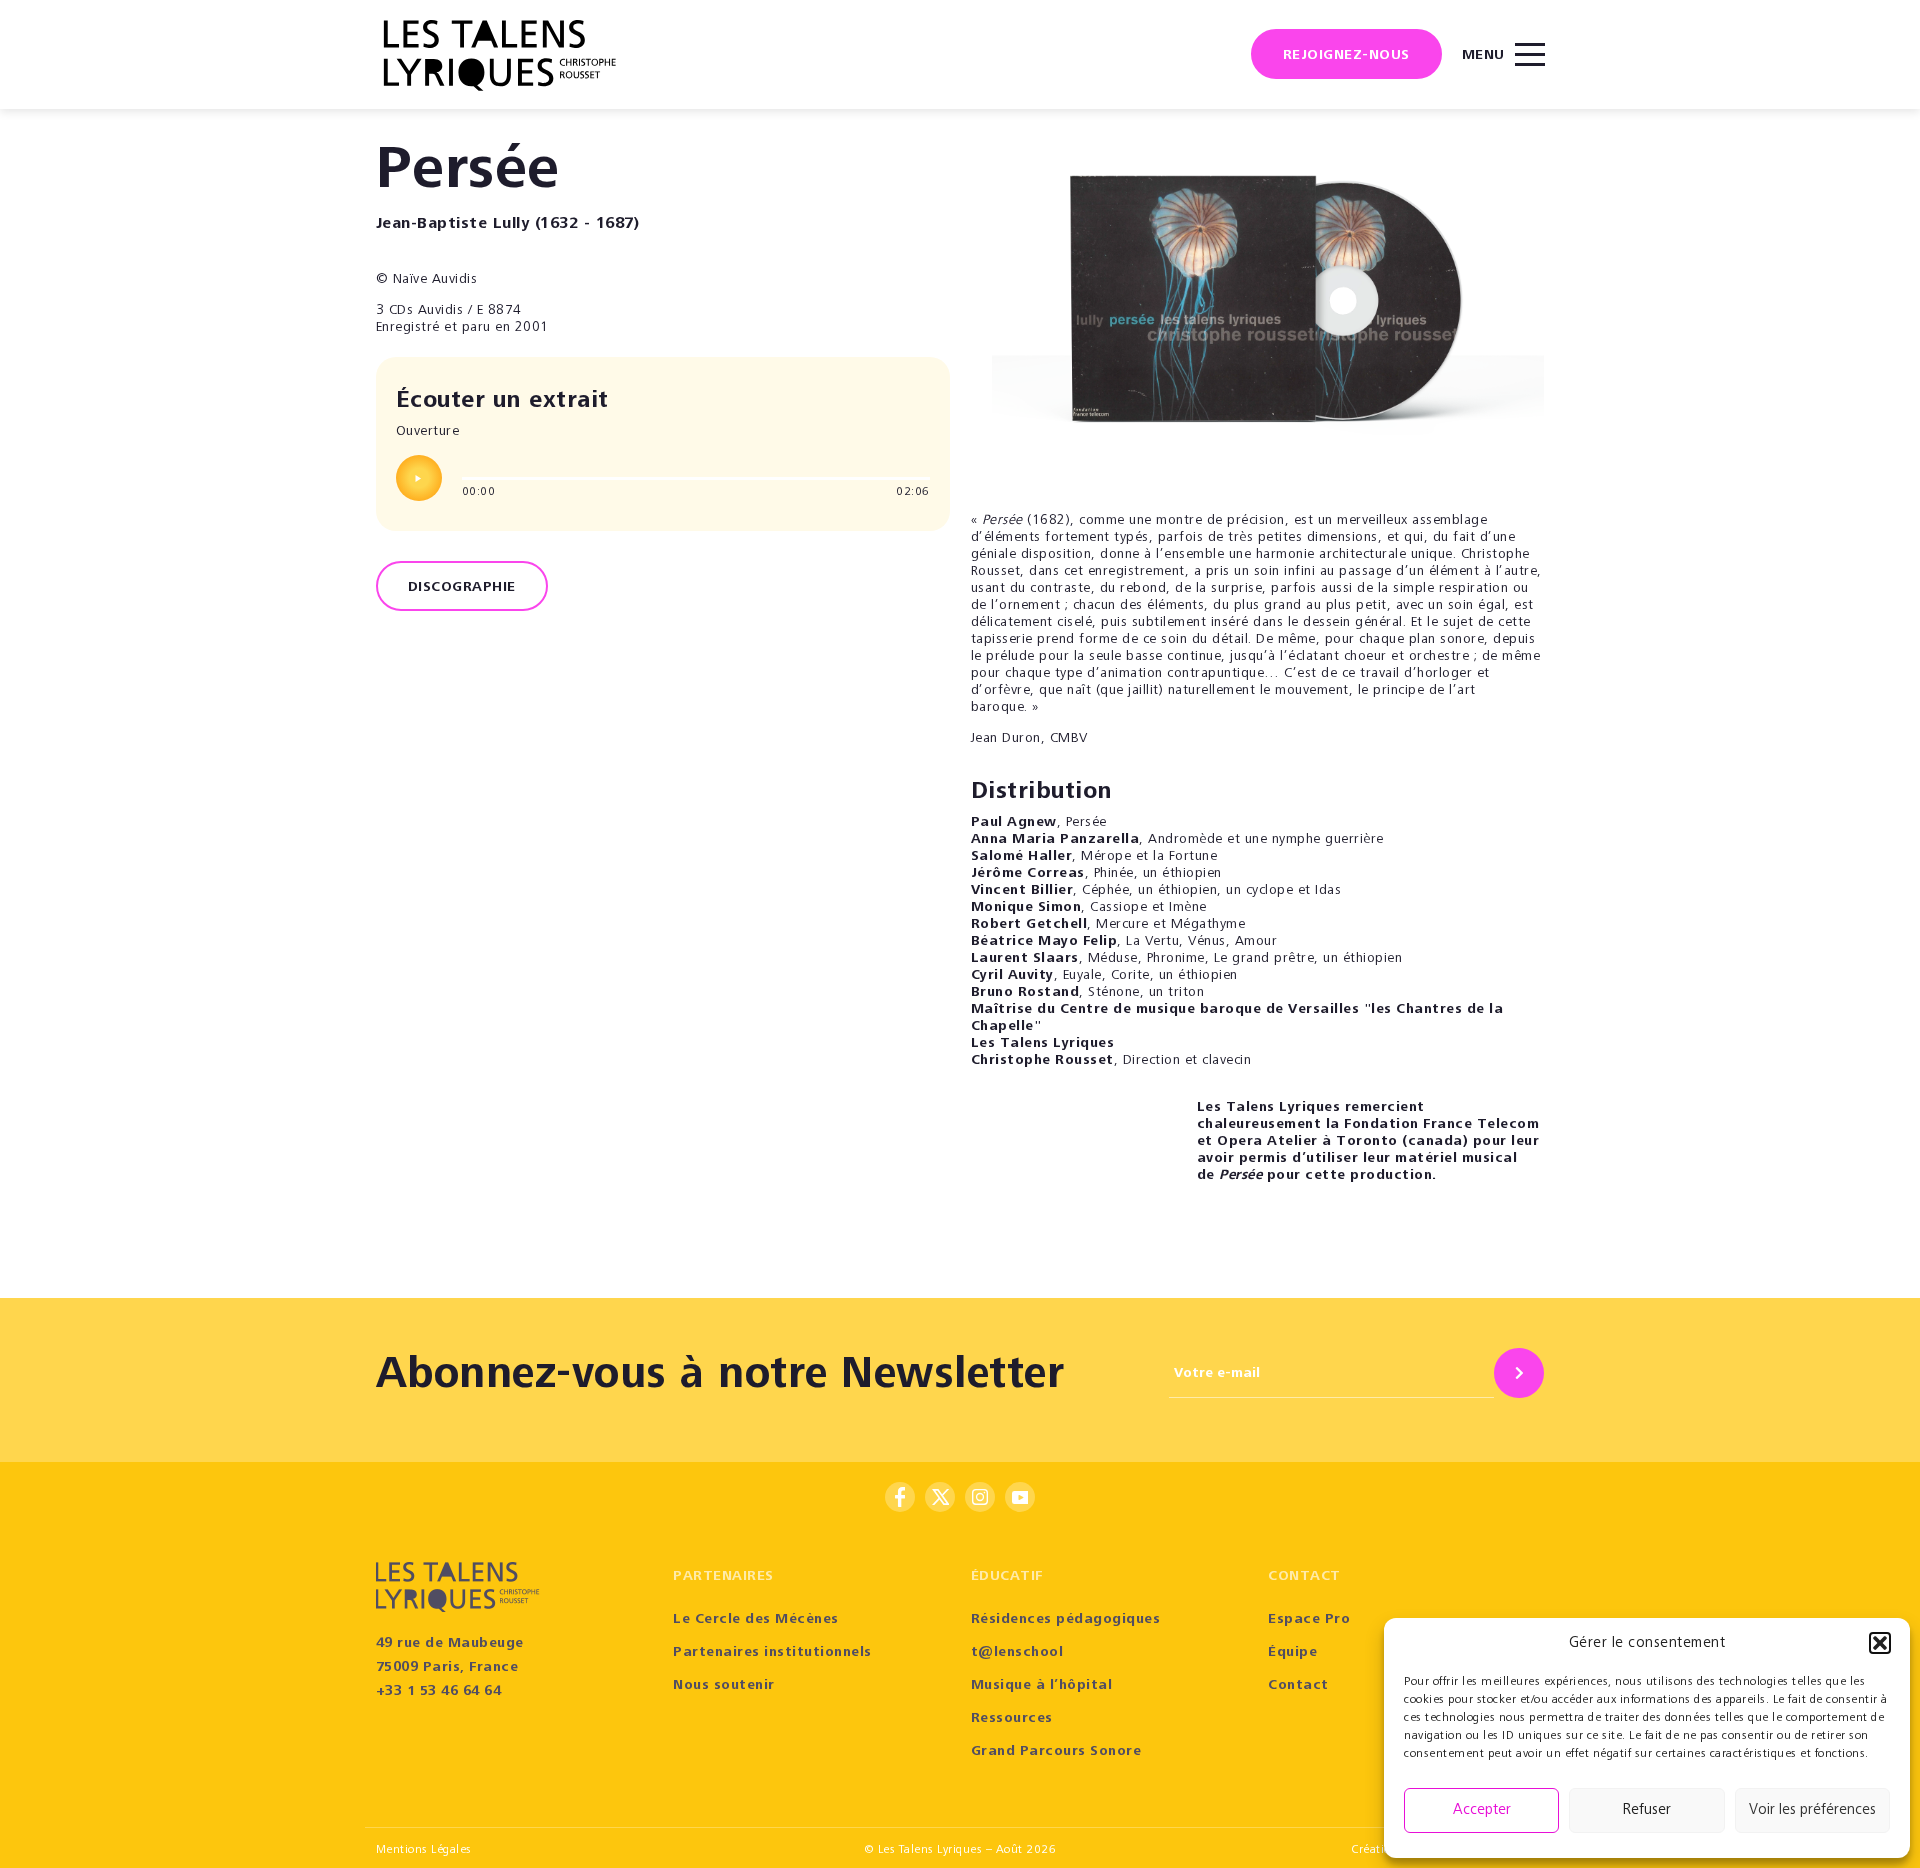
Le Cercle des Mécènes (756, 1620)
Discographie (462, 588)
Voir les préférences (1812, 1810)
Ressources (1012, 1719)
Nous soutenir (724, 1686)
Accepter (1482, 1810)
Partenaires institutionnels (772, 1653)
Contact (1298, 1686)
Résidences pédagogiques (1066, 1620)
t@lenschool (1017, 1653)
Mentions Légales (424, 1850)
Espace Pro (1309, 1620)
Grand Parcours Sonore (1056, 1752)
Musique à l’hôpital (1042, 1686)
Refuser (1647, 1810)
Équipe (1292, 1653)
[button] (1880, 1643)
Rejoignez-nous (1346, 56)
